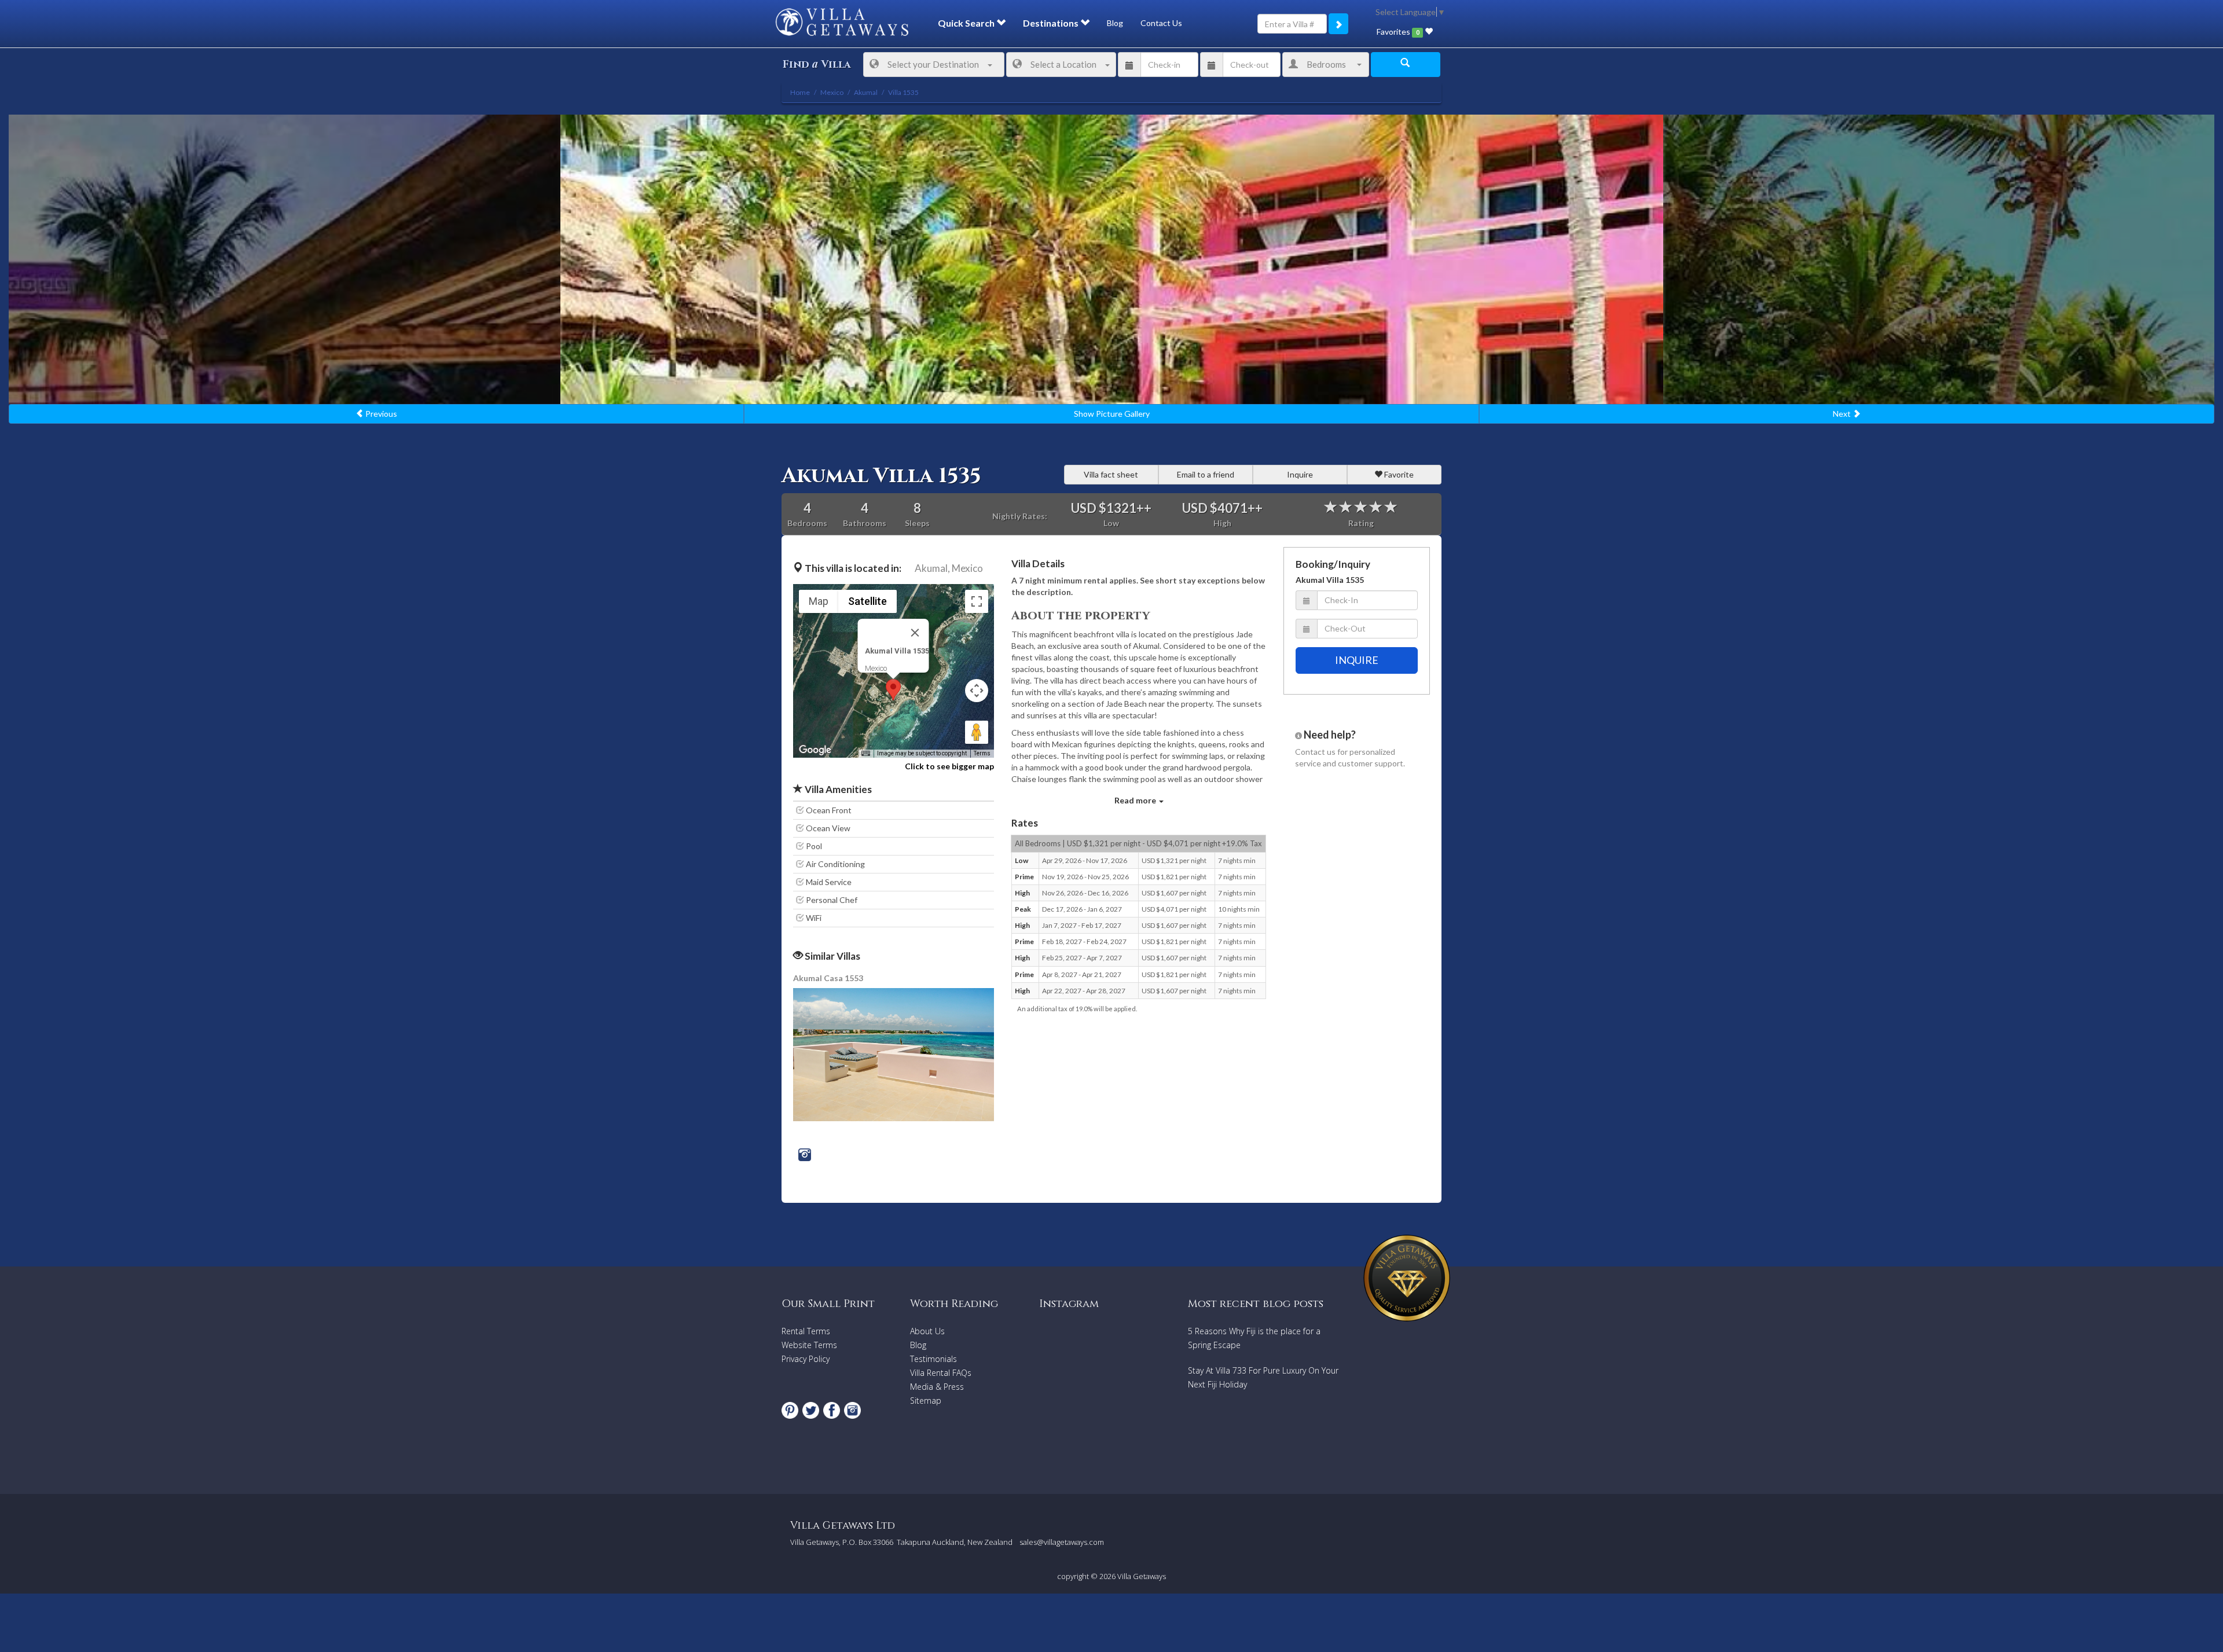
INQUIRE (1357, 660)
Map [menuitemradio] (819, 601)
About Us (927, 1331)
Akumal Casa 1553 (828, 978)
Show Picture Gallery (1112, 414)
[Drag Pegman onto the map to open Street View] (977, 732)
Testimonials (933, 1359)
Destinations (1052, 23)
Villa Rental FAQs (941, 1373)
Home (800, 92)
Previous (380, 414)
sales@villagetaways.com (1062, 1542)
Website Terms (809, 1345)
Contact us (1315, 752)
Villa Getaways (1142, 1576)
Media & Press (937, 1387)
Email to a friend (1206, 474)
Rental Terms (806, 1331)
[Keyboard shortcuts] (865, 754)
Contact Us (1161, 23)
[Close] (915, 633)
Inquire (1300, 474)
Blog (1115, 23)
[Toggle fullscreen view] (977, 601)
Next (1843, 414)
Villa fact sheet (1111, 474)
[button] (893, 690)
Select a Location (1063, 64)
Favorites (1398, 32)
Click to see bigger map (949, 766)
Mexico (967, 568)
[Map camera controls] (977, 691)
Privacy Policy (806, 1359)
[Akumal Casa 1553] (894, 1054)
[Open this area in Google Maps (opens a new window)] (815, 750)
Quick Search (967, 23)
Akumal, (932, 568)
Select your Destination (933, 64)
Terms (982, 753)
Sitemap (926, 1400)
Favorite (1398, 474)
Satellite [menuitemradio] (867, 601)
